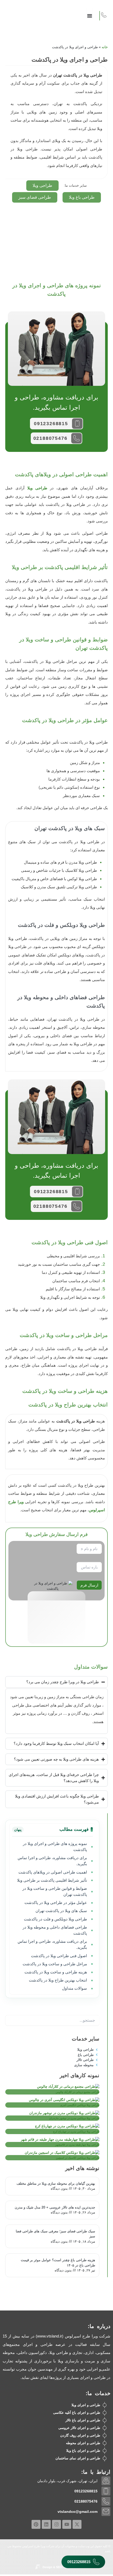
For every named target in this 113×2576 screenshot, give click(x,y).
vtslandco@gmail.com (78, 2512)
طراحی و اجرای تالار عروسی (79, 2428)
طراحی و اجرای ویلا (86, 2405)
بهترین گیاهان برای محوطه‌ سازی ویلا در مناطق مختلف (56, 2183)
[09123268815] (77, 424)
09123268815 (51, 424)
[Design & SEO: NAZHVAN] (38, 2567)
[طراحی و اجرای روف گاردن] (105, 2436)
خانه (105, 47)
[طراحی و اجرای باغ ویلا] (105, 2451)
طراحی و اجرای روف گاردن (80, 2435)
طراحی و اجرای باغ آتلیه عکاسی (77, 2413)
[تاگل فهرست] (90, 13)
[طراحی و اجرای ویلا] (105, 2405)
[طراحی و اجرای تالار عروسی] (105, 2428)
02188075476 (50, 438)
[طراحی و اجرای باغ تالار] (105, 2420)
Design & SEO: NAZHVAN (60, 2567)
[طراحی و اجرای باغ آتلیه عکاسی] (105, 2413)
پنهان (18, 1830)
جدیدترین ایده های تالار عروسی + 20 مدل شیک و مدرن (55, 2207)
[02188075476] (76, 438)
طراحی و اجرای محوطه (83, 2443)
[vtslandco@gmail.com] (106, 2512)
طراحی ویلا (37, 488)
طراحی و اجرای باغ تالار (83, 2420)
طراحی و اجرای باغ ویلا (83, 2451)
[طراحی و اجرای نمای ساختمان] (105, 2458)
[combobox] (52, 2020)
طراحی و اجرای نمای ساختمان (78, 2458)
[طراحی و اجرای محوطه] (105, 2443)
